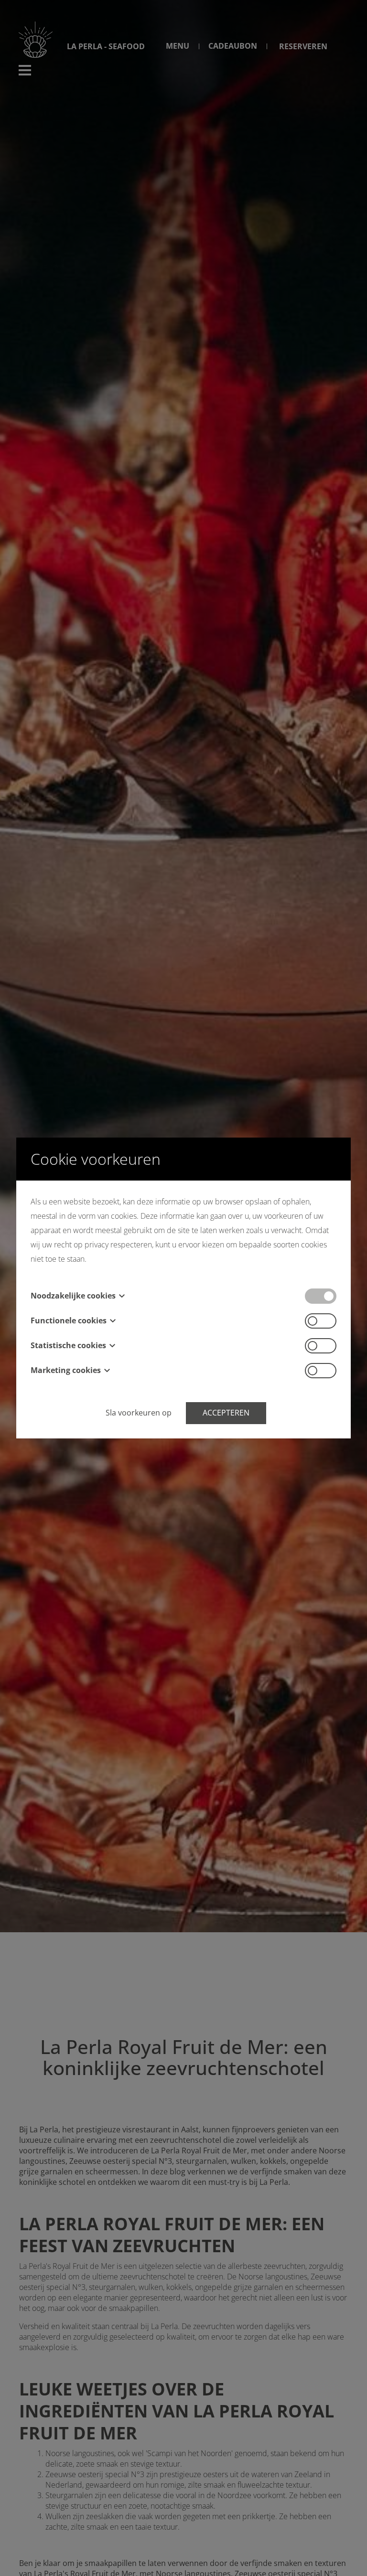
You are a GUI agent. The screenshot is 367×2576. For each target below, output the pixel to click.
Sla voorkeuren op (139, 1413)
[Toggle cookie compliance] (321, 1321)
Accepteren (226, 1413)
